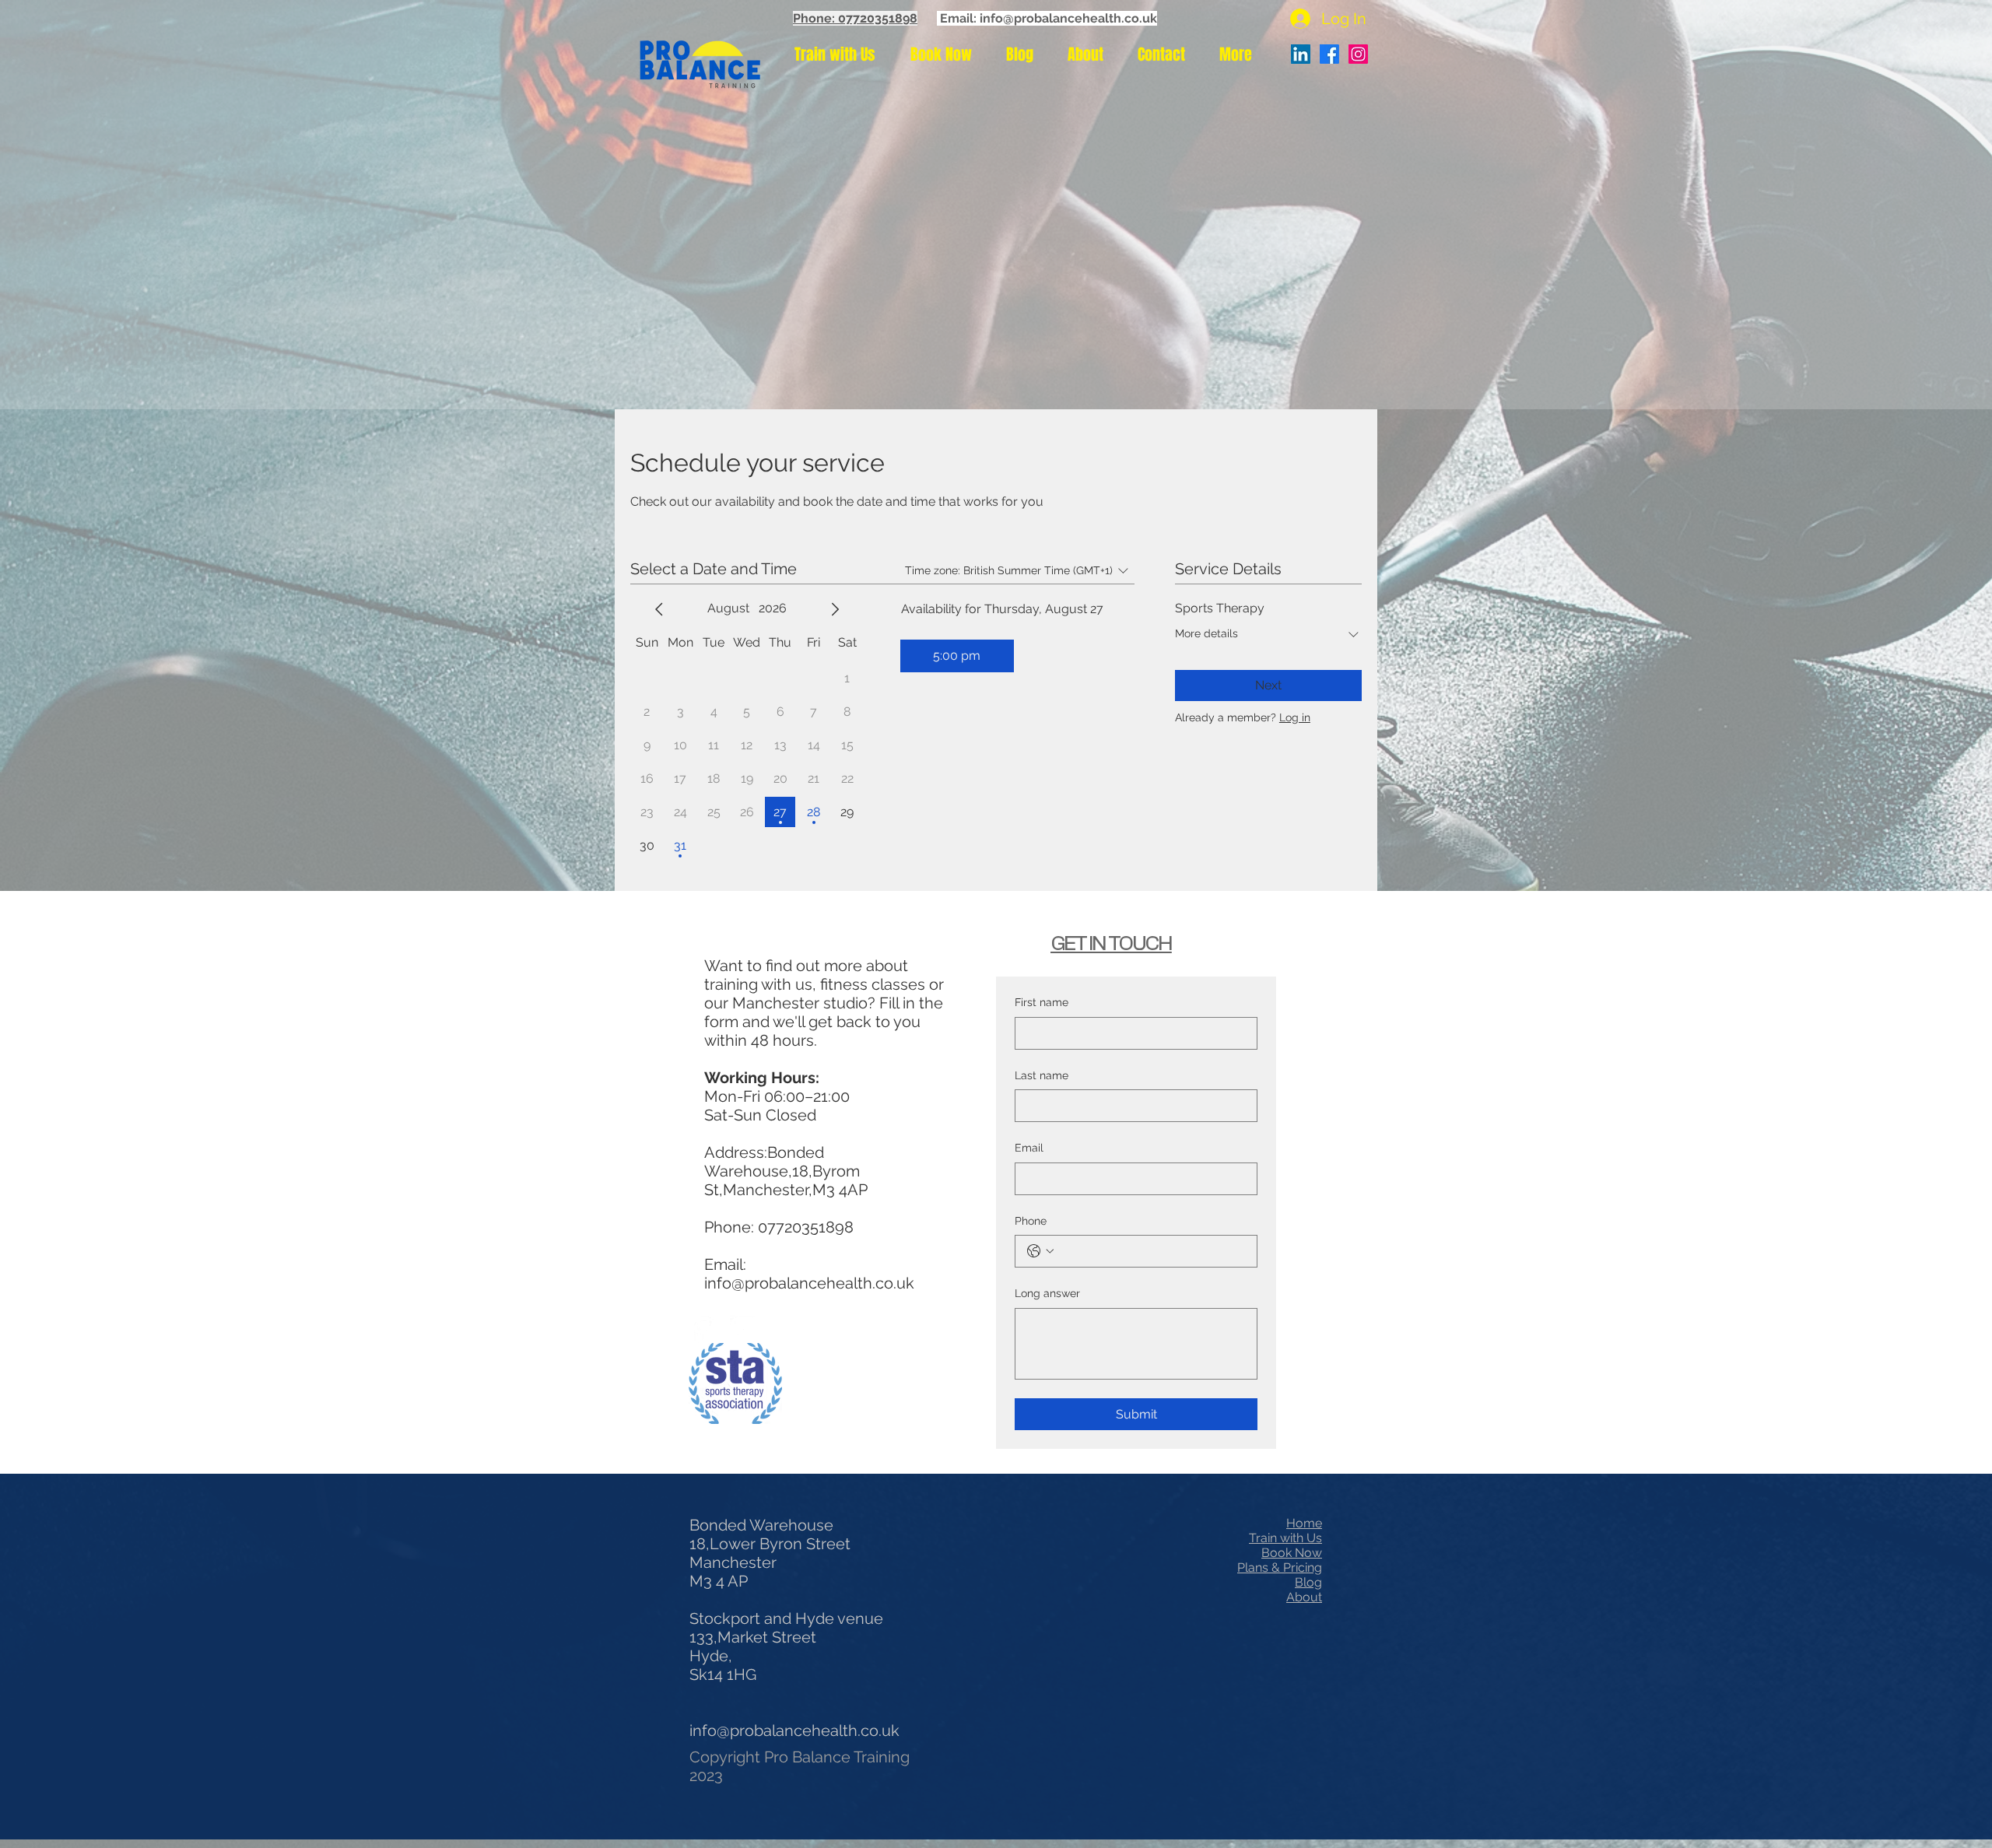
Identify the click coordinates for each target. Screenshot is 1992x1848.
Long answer (1047, 1293)
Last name (1042, 1075)
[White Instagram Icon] (743, 1329)
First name (1042, 1002)
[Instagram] (1358, 54)
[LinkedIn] (1301, 54)
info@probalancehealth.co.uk (809, 1283)
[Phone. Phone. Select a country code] (1040, 1251)
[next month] (835, 609)
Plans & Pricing (1280, 1567)
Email (1029, 1148)
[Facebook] (1329, 54)
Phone (1031, 1221)
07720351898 (806, 1227)
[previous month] (659, 609)
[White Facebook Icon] (702, 1329)
